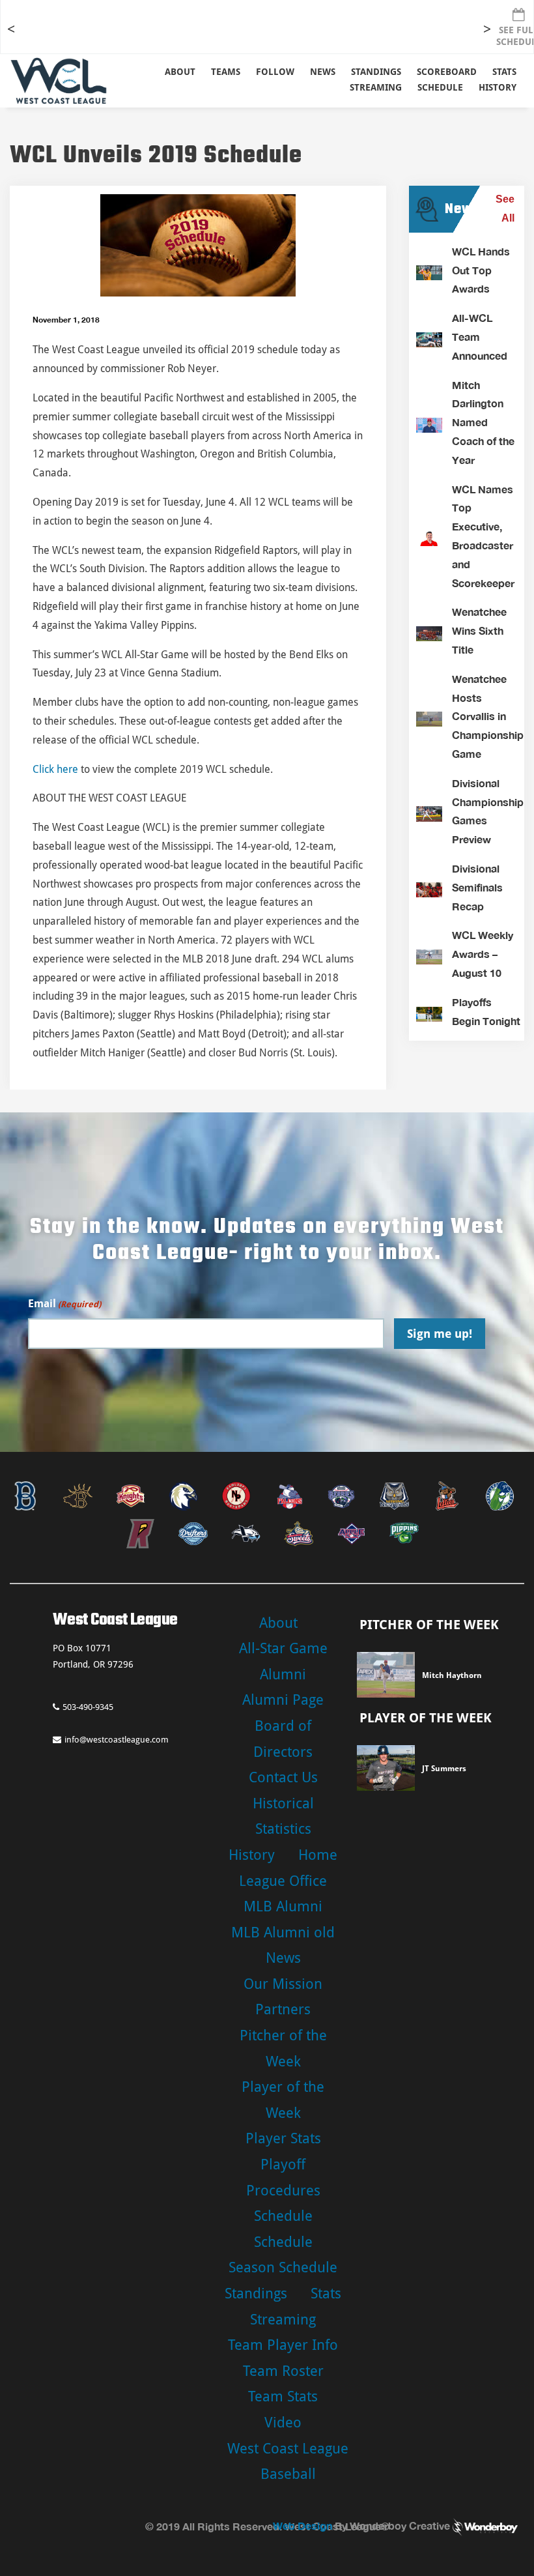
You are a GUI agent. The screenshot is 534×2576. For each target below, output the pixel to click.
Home (318, 1855)
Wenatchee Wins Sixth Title (479, 630)
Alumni (283, 1674)
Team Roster (283, 2371)
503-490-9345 (88, 1707)
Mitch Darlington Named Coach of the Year (483, 422)
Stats (326, 2294)
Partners (283, 2009)
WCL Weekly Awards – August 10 (483, 954)
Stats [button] (504, 72)
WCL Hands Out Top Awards (481, 270)
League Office (283, 1881)
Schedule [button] (440, 87)
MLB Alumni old (283, 1932)
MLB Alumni (283, 1906)
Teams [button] (226, 72)
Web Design (302, 2525)
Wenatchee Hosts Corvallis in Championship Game (488, 716)
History (498, 87)
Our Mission (283, 1984)
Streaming (376, 87)
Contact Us (283, 1777)
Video (283, 2423)
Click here (55, 769)
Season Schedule (283, 2267)
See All (505, 209)
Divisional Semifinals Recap (477, 887)
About (180, 72)
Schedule (283, 2216)
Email (64, 1304)
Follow (275, 72)
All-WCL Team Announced (480, 337)
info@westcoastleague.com (117, 1740)
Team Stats (283, 2396)
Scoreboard (447, 72)
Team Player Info (283, 2345)
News (323, 72)
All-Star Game (283, 1648)
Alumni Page (283, 1700)
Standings (376, 72)
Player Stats (283, 2138)
